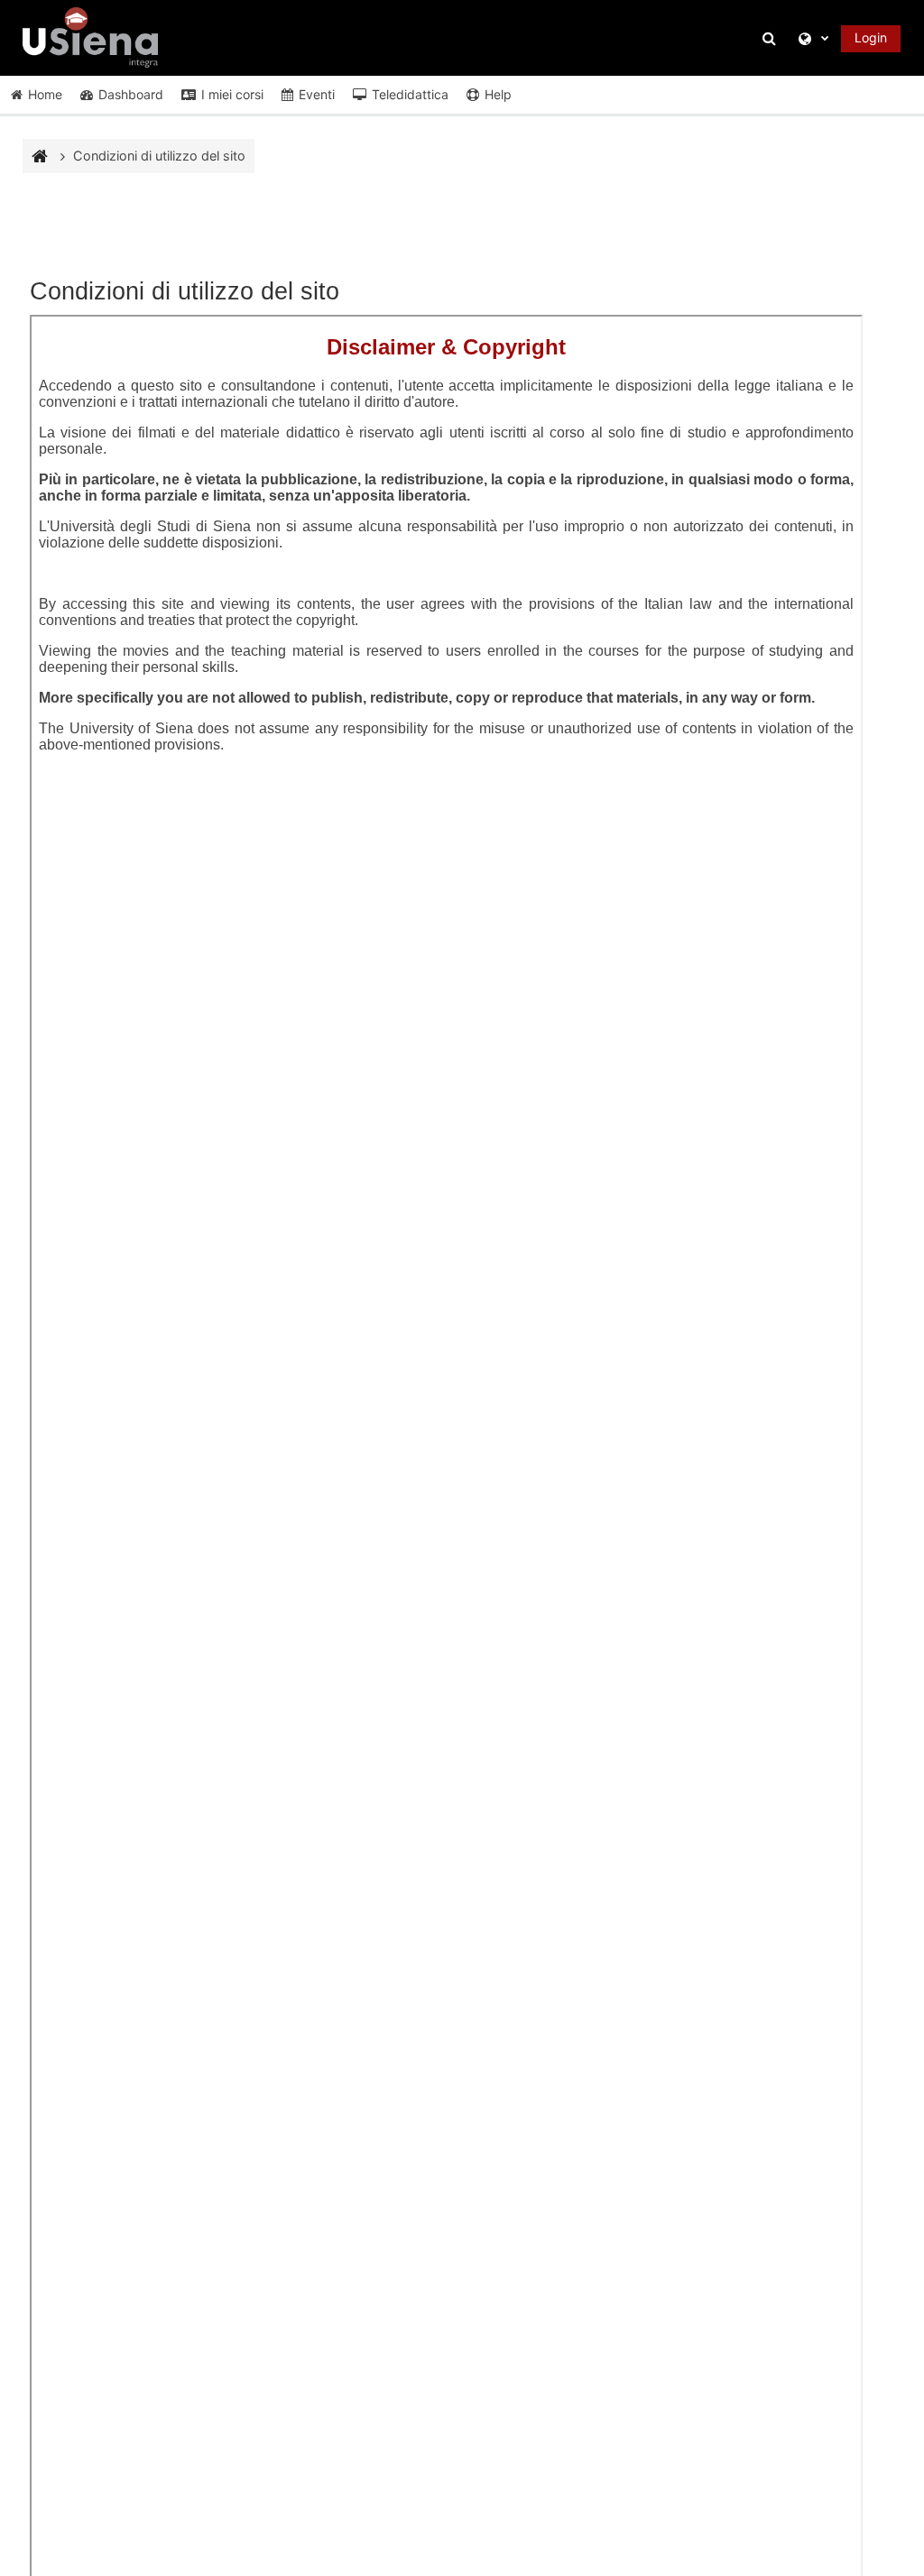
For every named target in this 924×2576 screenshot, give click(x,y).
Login (871, 37)
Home (45, 94)
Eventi (317, 94)
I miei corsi (232, 94)
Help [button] (498, 94)
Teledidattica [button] (410, 94)
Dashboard (131, 94)
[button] (772, 38)
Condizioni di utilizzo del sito (159, 156)
